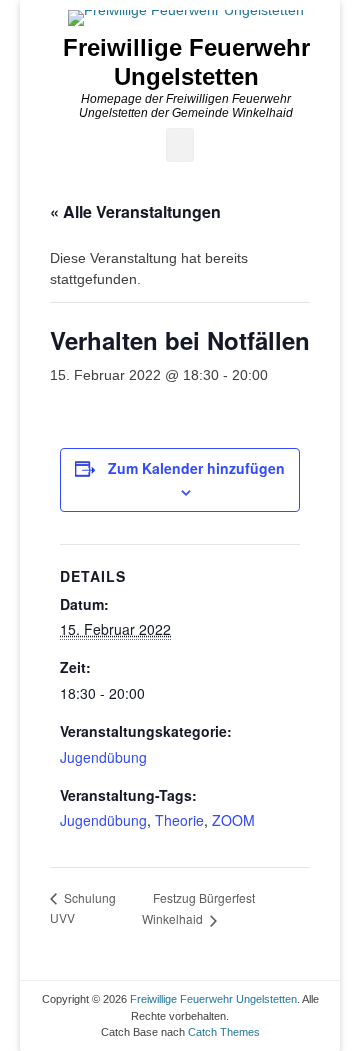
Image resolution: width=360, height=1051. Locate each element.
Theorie (179, 820)
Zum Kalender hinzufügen (196, 468)
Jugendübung (103, 757)
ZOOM (233, 820)
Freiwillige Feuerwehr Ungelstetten (186, 62)
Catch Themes (224, 1032)
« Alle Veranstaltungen (135, 211)
